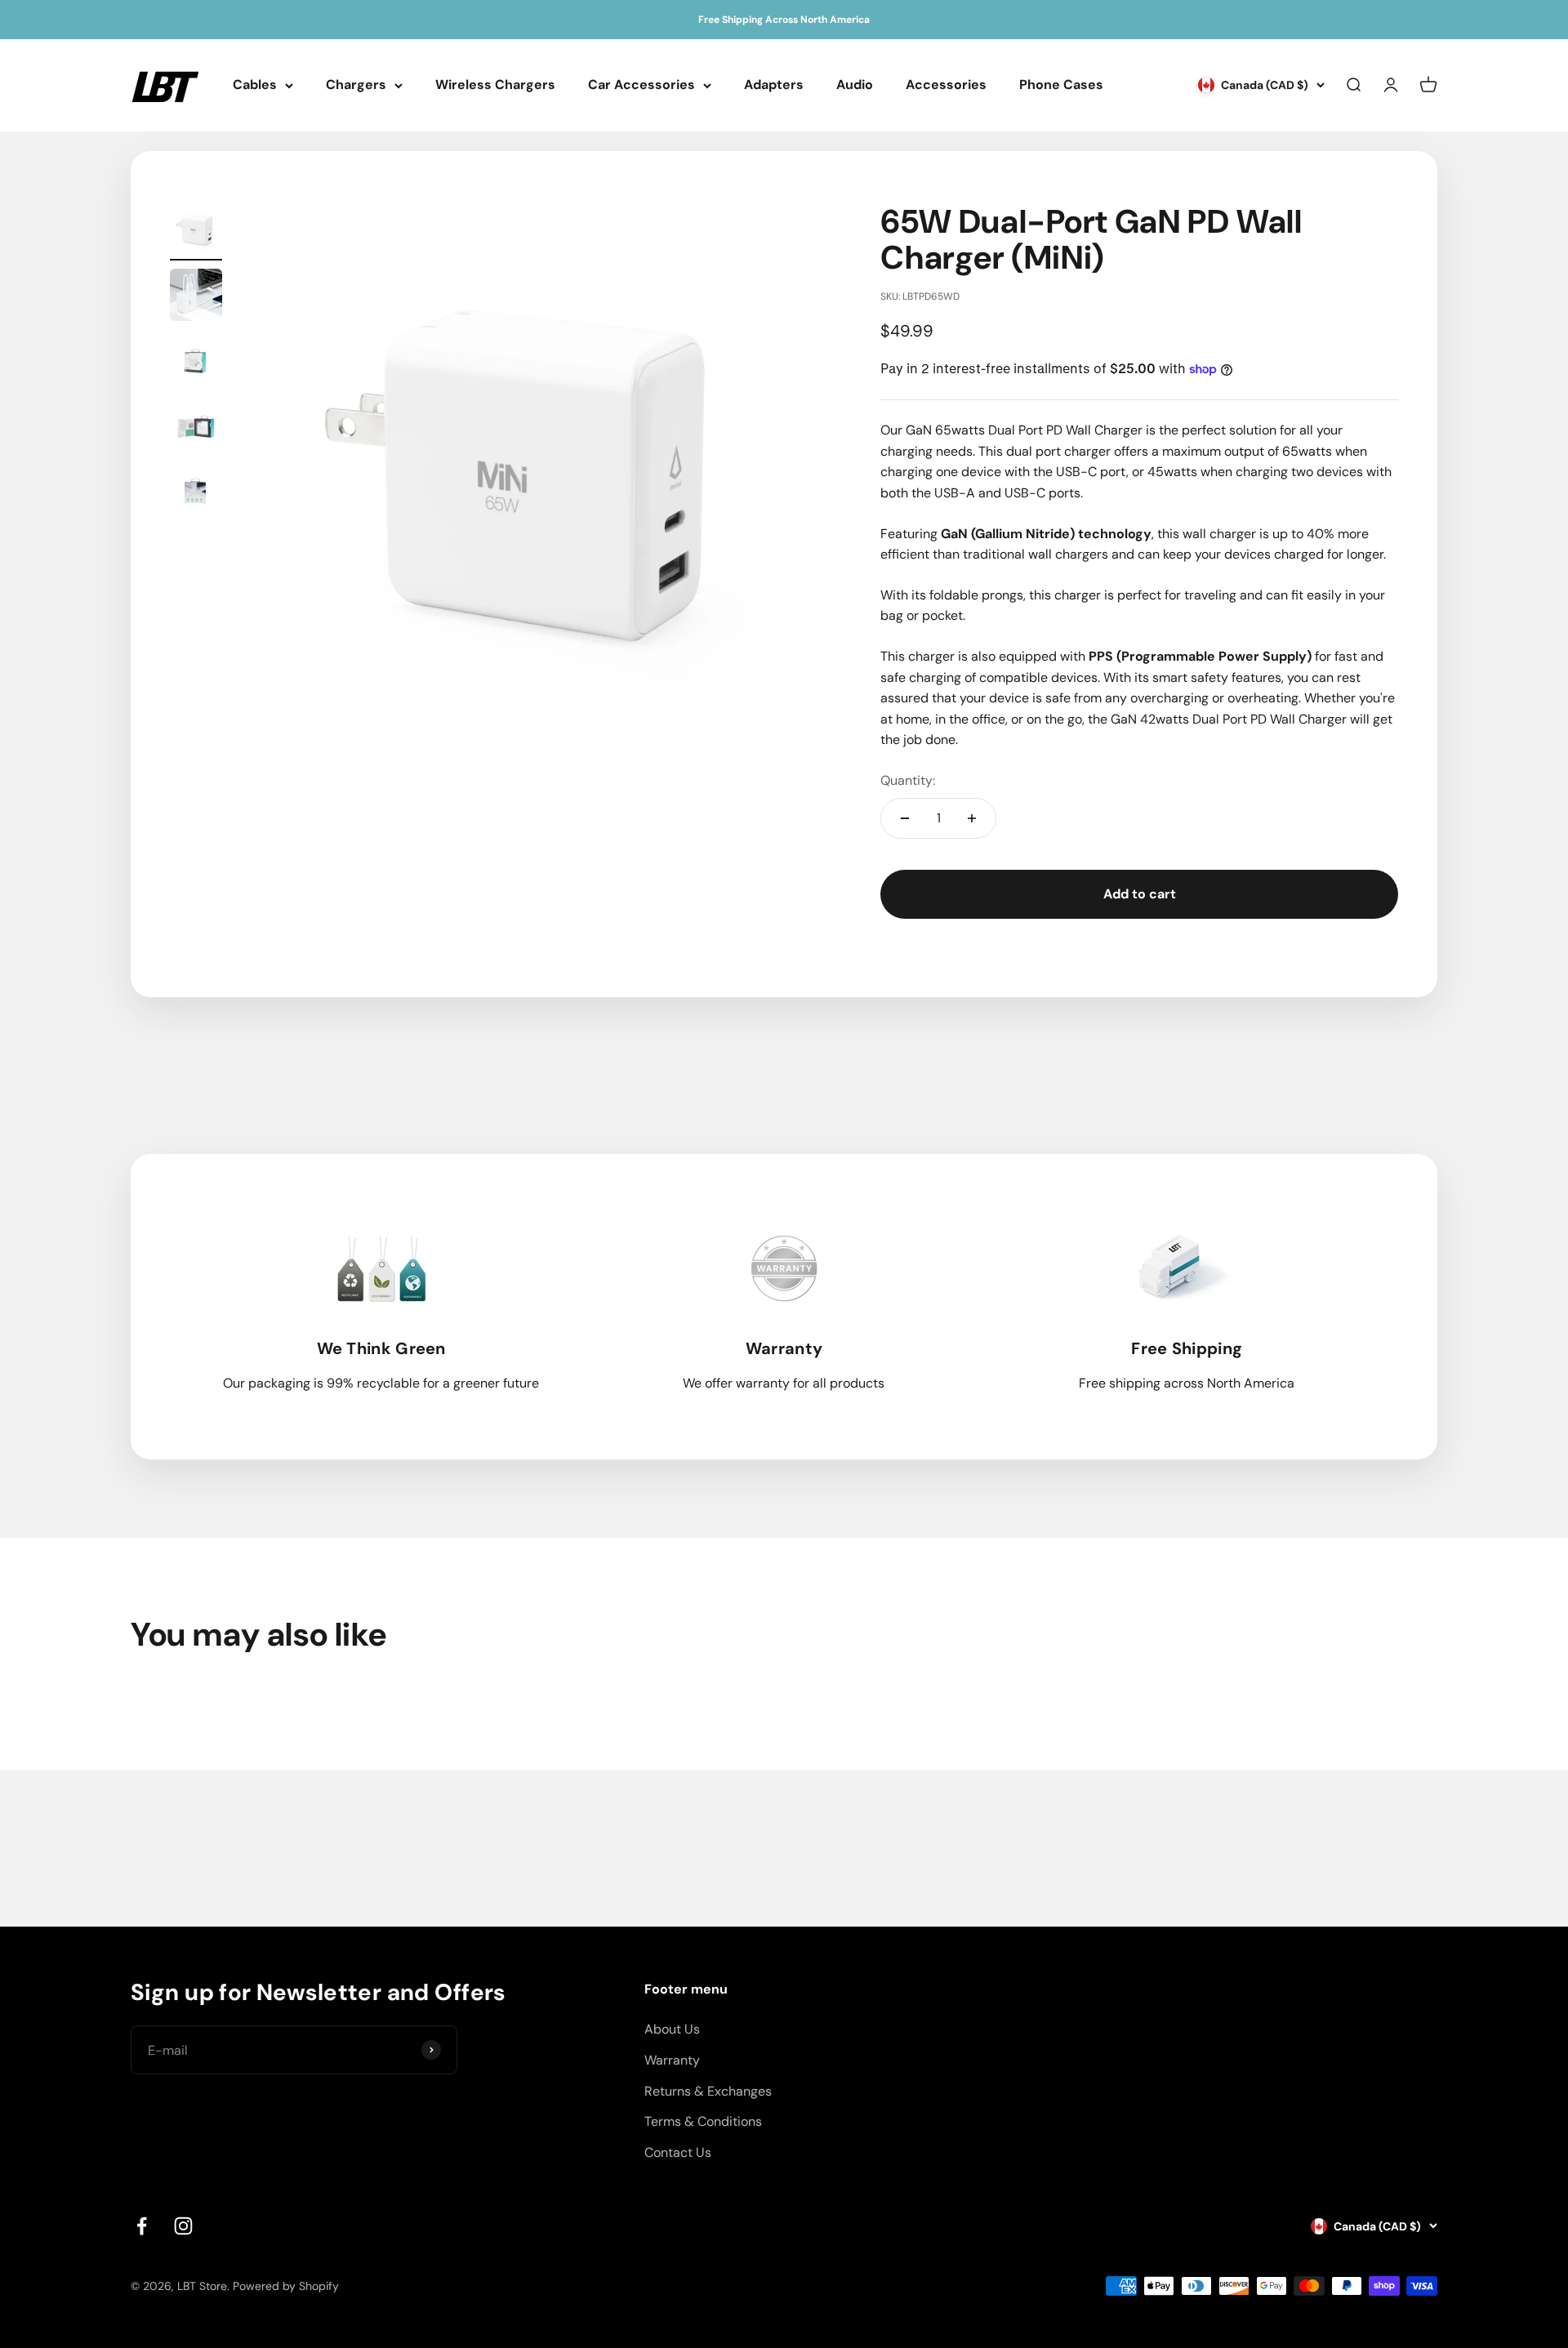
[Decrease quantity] (905, 818)
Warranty (672, 2060)
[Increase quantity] (972, 818)
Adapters (774, 85)
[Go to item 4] (196, 428)
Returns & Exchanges (708, 2091)
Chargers (356, 85)
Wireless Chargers (495, 85)
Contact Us (678, 2152)
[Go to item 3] (196, 363)
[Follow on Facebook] (142, 2226)
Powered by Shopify (286, 2286)
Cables (255, 85)
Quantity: (908, 780)
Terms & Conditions (703, 2121)
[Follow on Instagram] (183, 2226)
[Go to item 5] (196, 493)
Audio (855, 85)
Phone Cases (1061, 85)
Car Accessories (641, 85)
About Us (672, 2029)
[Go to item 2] (196, 297)
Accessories (946, 85)
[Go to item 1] (196, 232)
